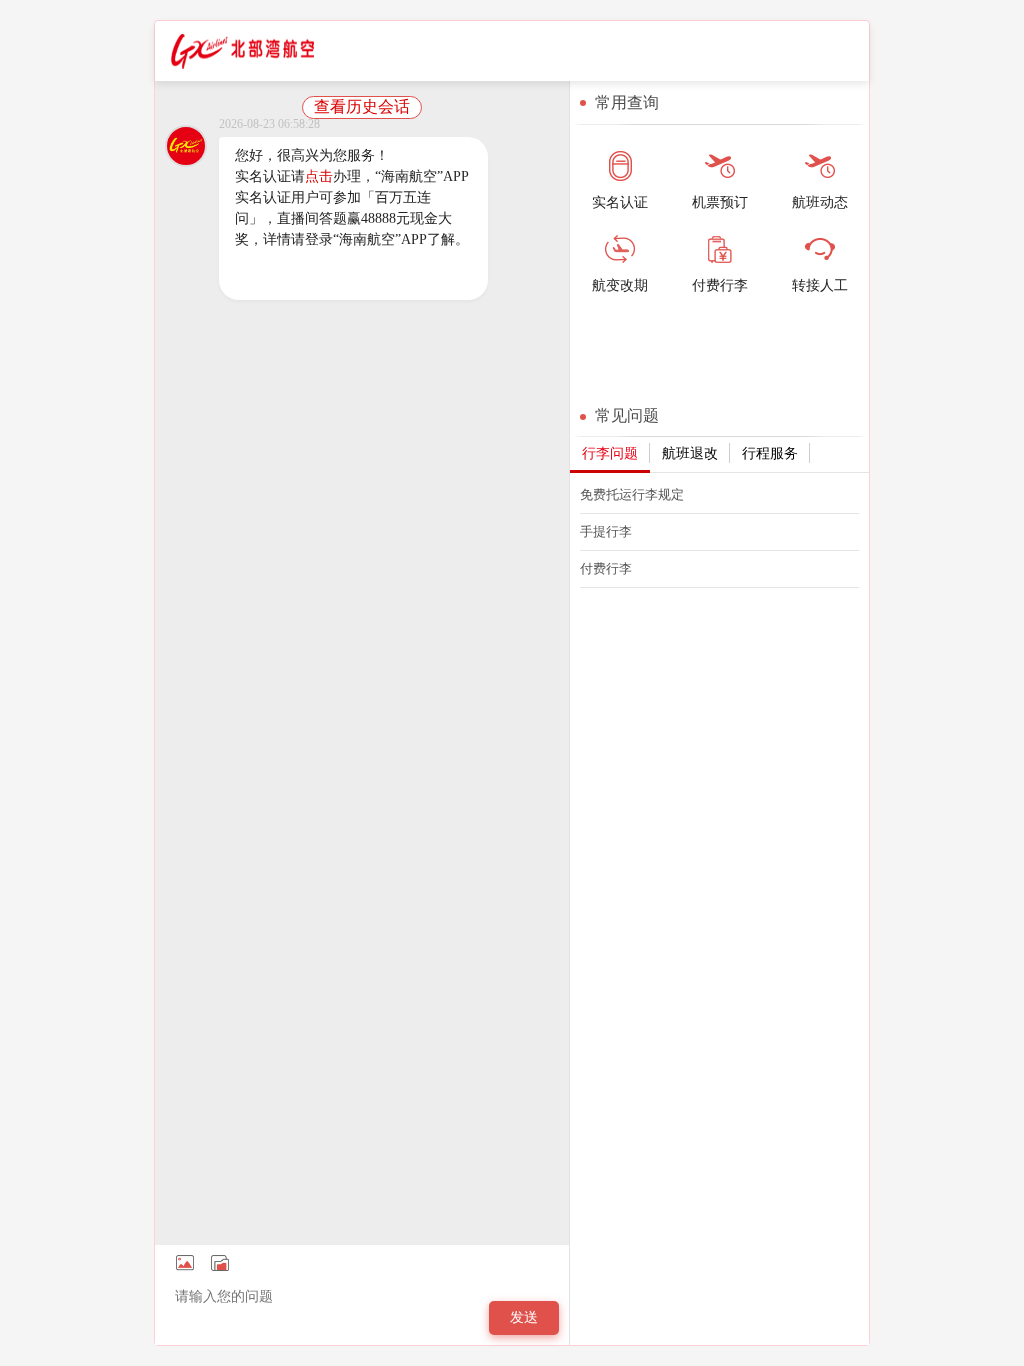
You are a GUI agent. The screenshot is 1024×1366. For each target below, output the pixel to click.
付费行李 (606, 568)
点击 (319, 176)
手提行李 (606, 531)
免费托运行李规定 (632, 494)
